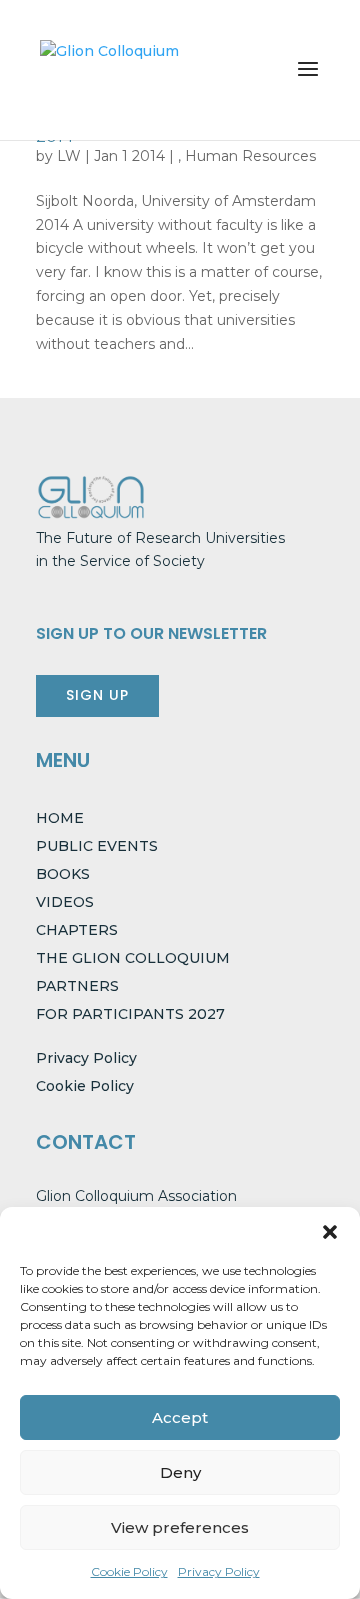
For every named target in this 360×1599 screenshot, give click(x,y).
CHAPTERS (77, 930)
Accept (180, 1417)
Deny (180, 1472)
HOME (60, 818)
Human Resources (250, 156)
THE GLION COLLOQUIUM (133, 958)
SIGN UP (97, 695)
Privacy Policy (219, 1571)
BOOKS (63, 874)
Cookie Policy (129, 1571)
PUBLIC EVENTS (97, 846)
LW (69, 156)
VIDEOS (65, 902)
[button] (330, 1232)
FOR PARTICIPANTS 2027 (130, 1014)
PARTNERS (77, 986)
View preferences (180, 1527)
